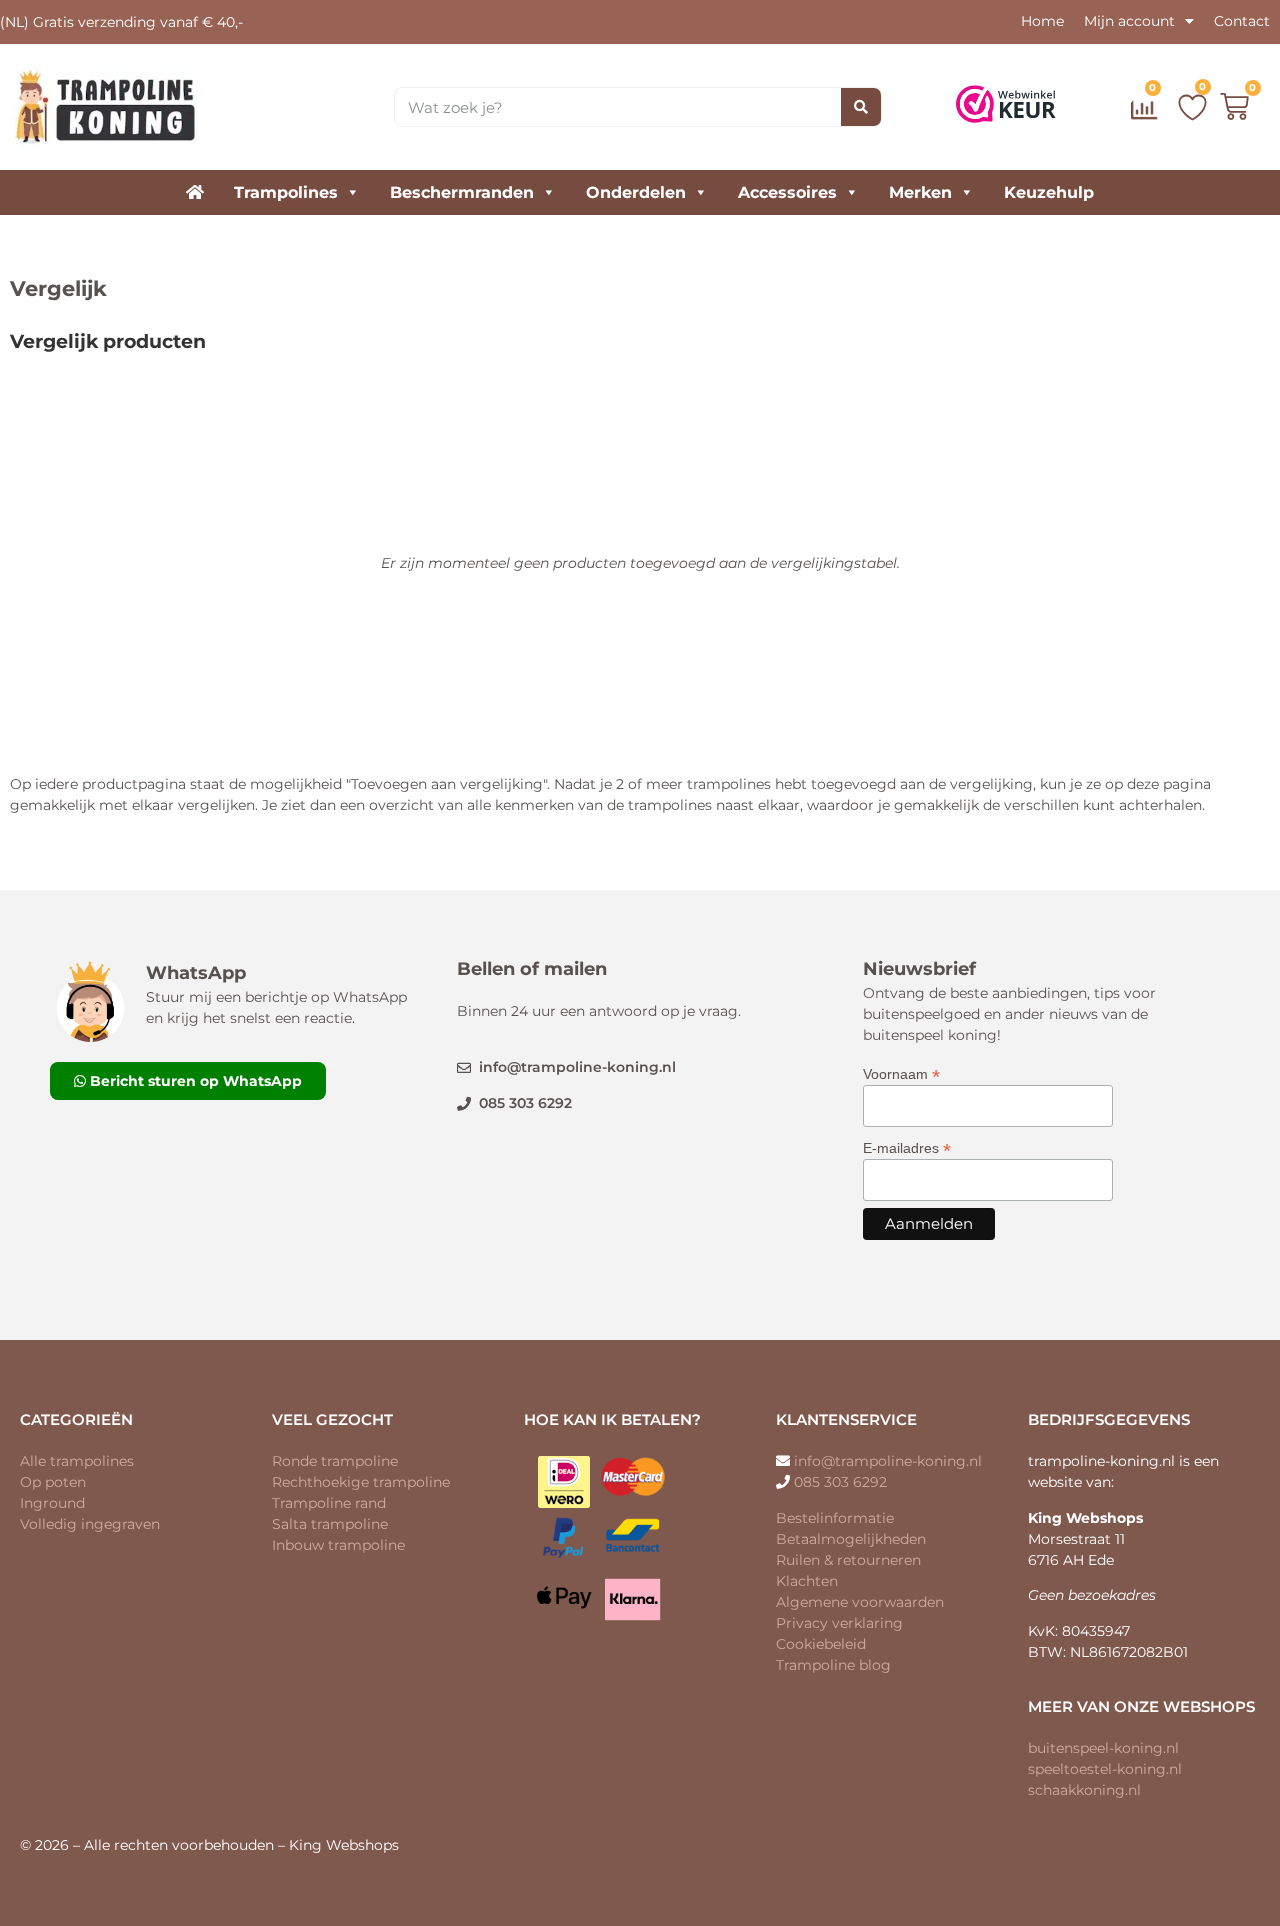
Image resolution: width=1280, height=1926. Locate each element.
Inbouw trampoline (338, 1545)
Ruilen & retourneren (848, 1560)
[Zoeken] (861, 107)
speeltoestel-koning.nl (1105, 1769)
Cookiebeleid (821, 1644)
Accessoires (787, 192)
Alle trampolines (77, 1461)
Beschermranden (462, 192)
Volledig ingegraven (90, 1524)
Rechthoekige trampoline (361, 1482)
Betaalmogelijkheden (851, 1539)
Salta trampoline (330, 1524)
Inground (52, 1503)
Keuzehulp (1049, 192)
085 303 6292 (840, 1482)
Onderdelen (636, 192)
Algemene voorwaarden (860, 1602)
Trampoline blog (833, 1665)
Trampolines (286, 192)
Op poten (53, 1482)
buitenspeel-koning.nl (1103, 1748)
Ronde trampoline (335, 1461)
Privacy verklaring (839, 1623)
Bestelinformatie (835, 1518)
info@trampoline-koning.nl (888, 1461)
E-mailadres (907, 1147)
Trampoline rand (329, 1503)
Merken (920, 192)
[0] (1147, 114)
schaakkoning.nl (1084, 1790)
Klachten (807, 1581)
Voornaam (901, 1073)
